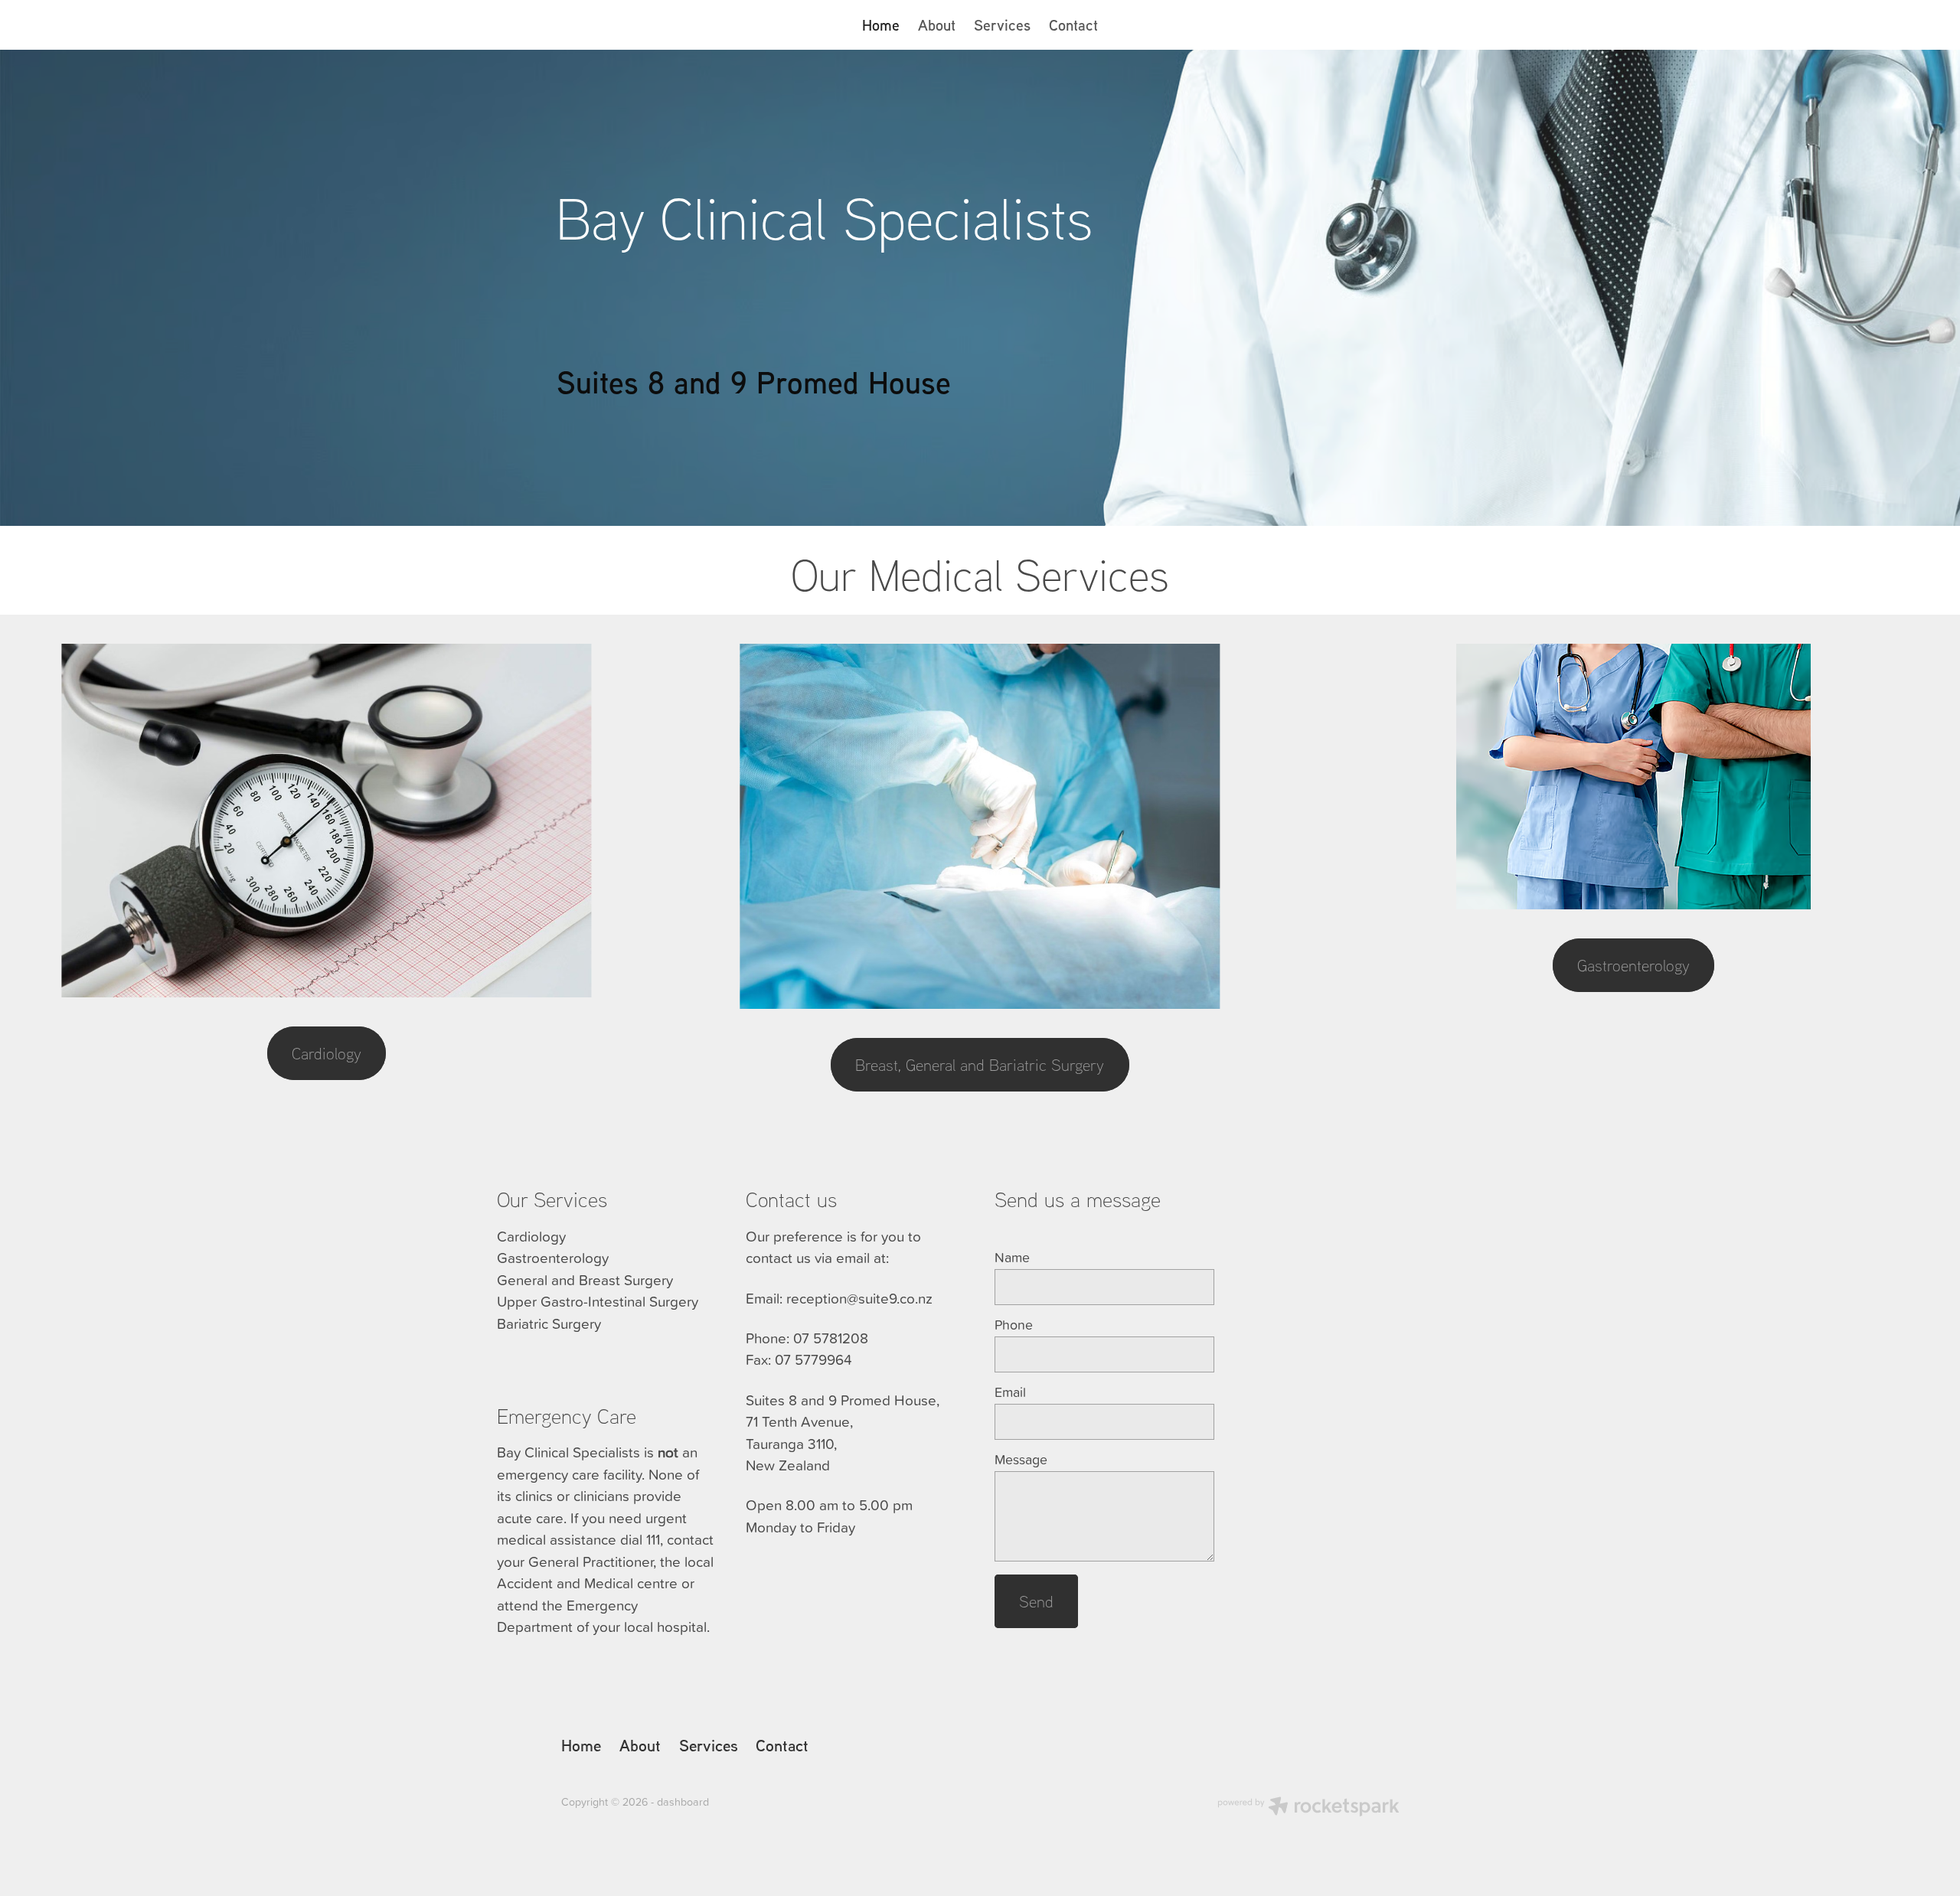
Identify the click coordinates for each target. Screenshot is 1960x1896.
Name (1012, 1258)
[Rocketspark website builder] (1308, 1808)
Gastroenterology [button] (1633, 965)
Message (1021, 1460)
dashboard (683, 1802)
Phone (1014, 1325)
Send (1036, 1601)
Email (1010, 1392)
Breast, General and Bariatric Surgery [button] (980, 1064)
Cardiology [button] (327, 1053)
